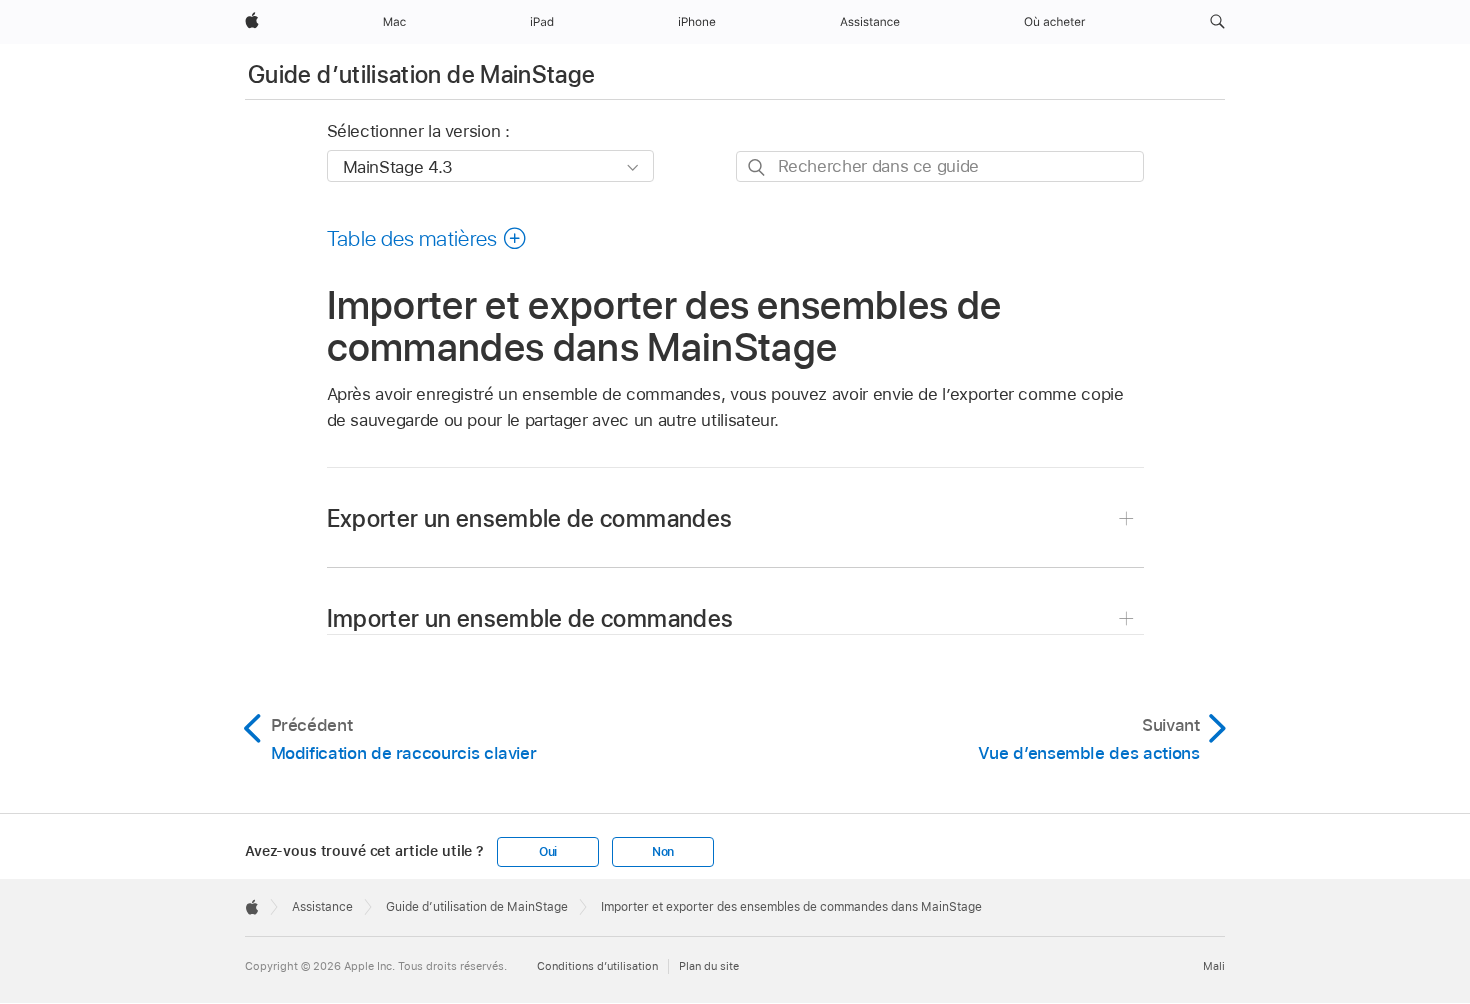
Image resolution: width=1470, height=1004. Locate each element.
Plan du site (709, 966)
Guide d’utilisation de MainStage (422, 74)
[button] (1217, 22)
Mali (1214, 966)
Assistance (322, 907)
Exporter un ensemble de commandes (530, 518)
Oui (548, 852)
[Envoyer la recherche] (757, 167)
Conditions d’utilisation (597, 966)
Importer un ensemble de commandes (530, 618)
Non (663, 852)
